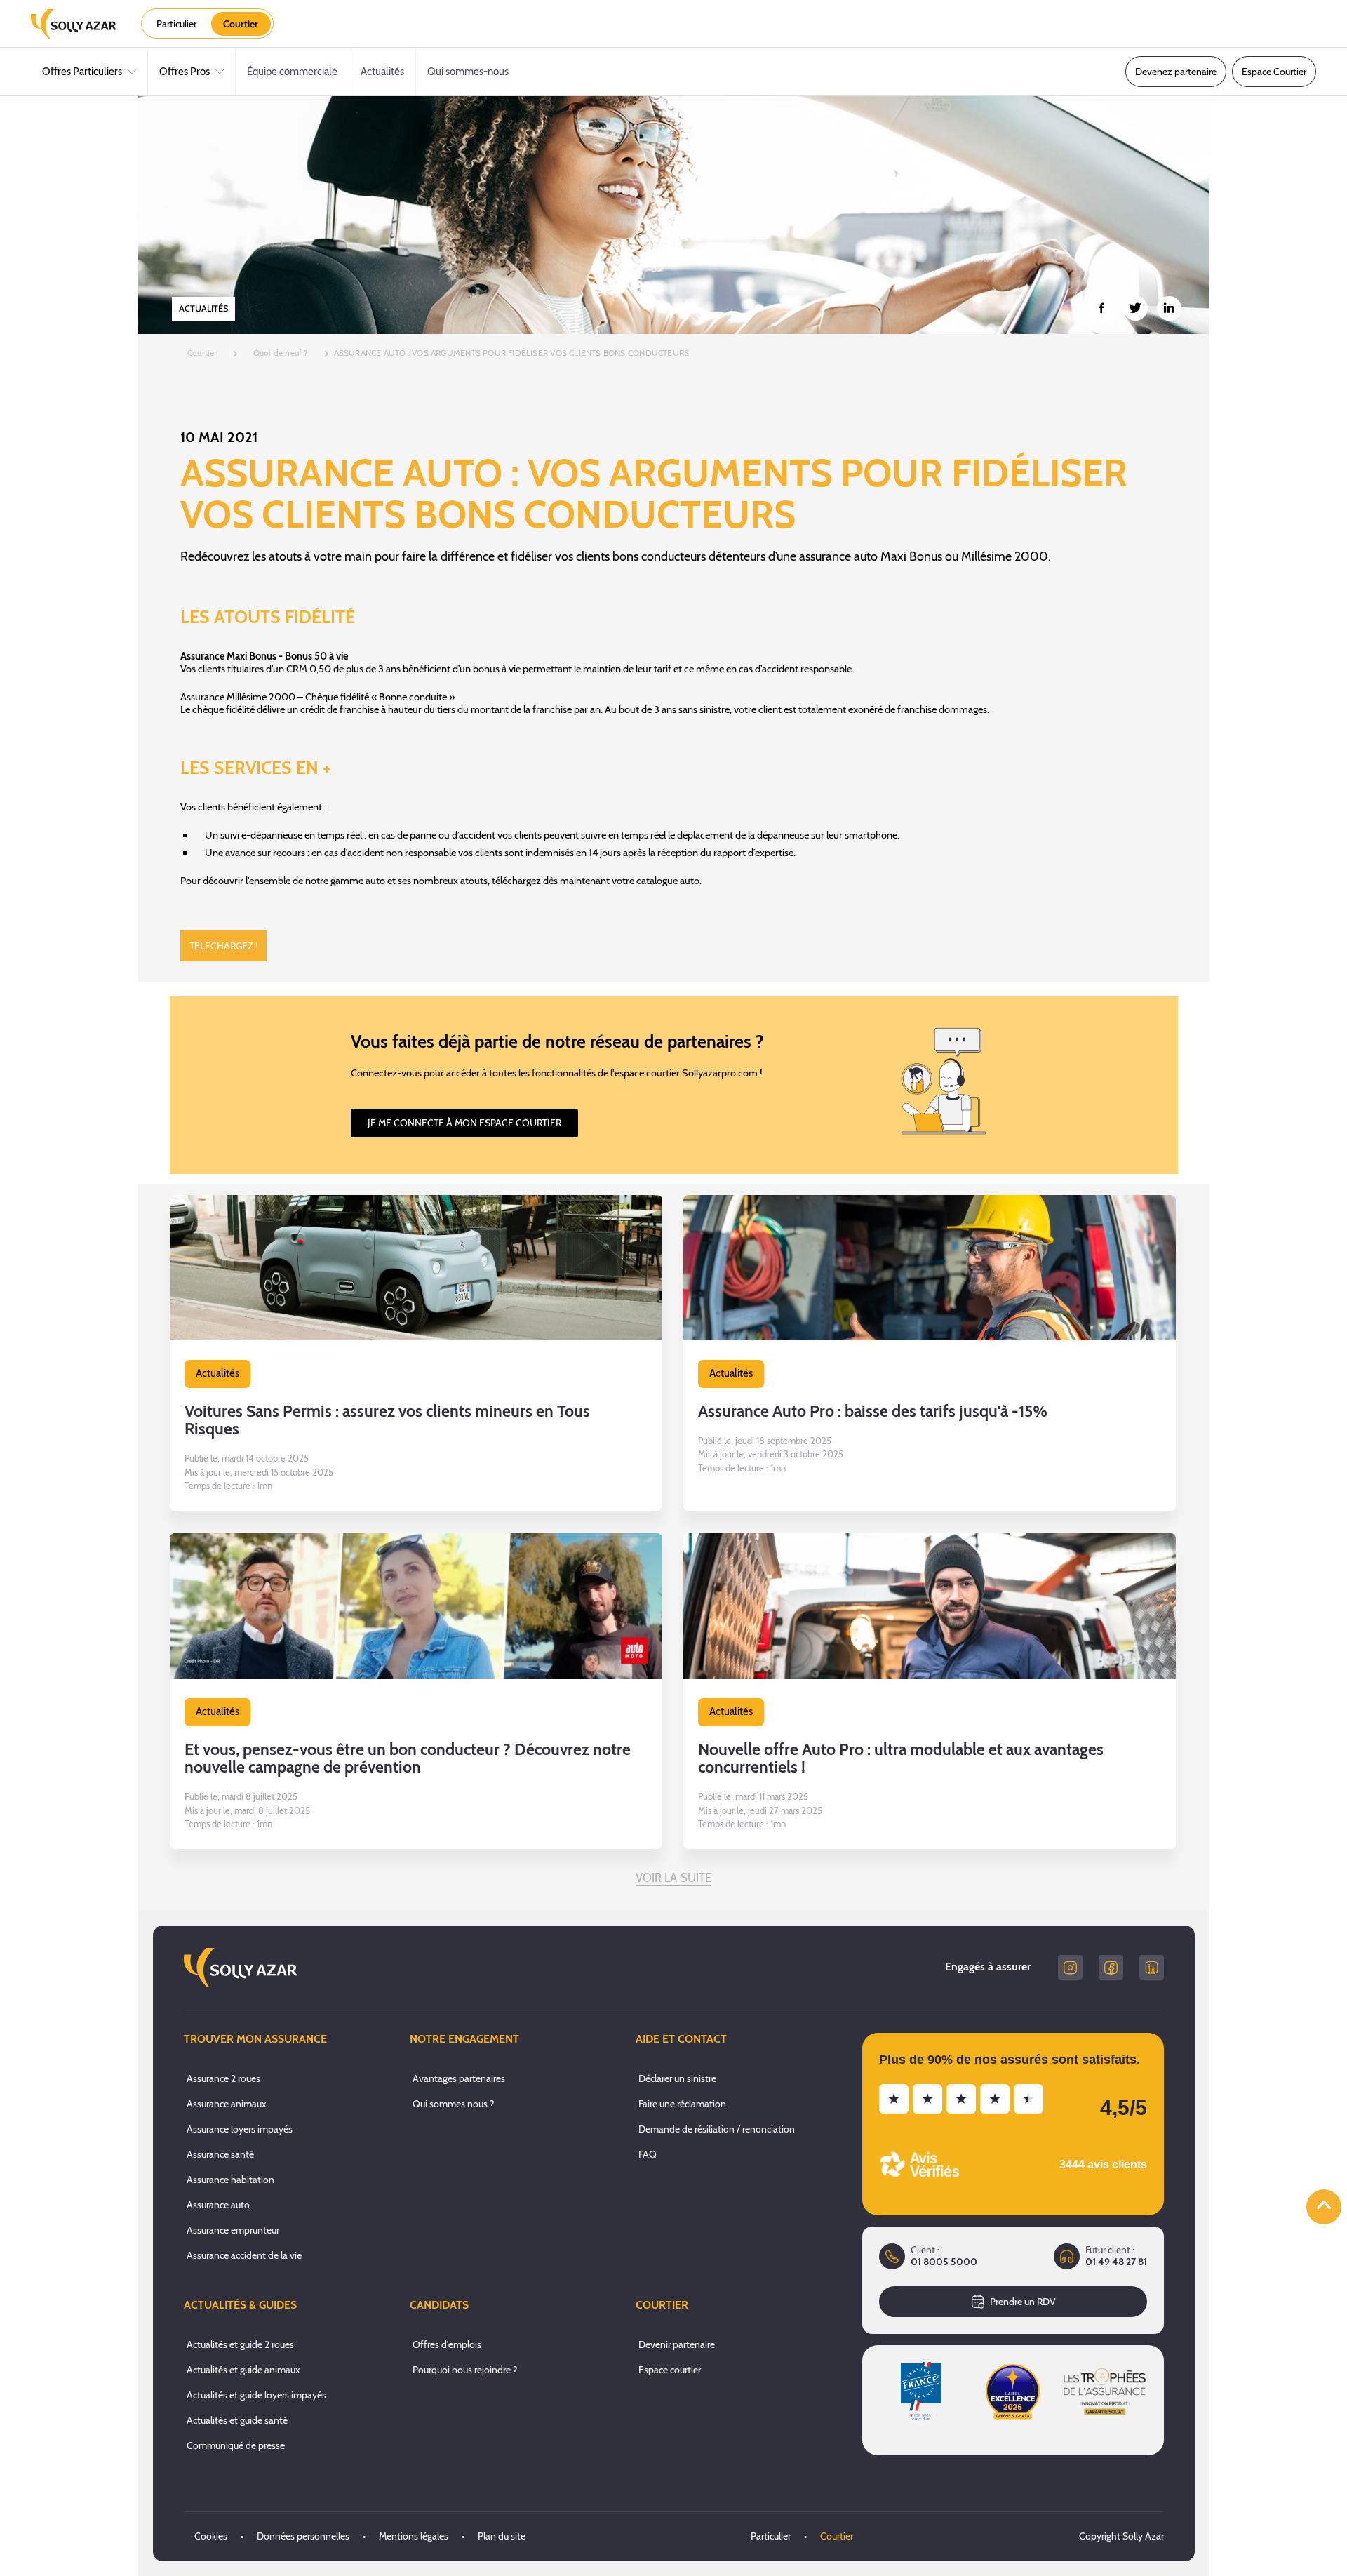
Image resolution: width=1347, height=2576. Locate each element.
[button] (416, 1353)
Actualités (382, 72)
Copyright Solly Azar (1121, 2536)
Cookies (211, 2536)
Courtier (837, 2536)
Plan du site (502, 2536)
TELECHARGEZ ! (223, 946)
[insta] (1070, 1967)
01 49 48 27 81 (1116, 2262)
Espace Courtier (1274, 72)
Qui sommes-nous (468, 72)
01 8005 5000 (944, 2262)
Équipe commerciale (292, 72)
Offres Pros (185, 72)
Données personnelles (303, 2536)
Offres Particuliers (82, 72)
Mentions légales (414, 2536)
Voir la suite (674, 1878)
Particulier (771, 2536)
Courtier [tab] (241, 24)
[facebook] (1111, 1967)
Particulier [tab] (176, 24)
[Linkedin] (1152, 1967)
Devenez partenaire (1176, 72)
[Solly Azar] (74, 24)
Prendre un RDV (1023, 2302)
